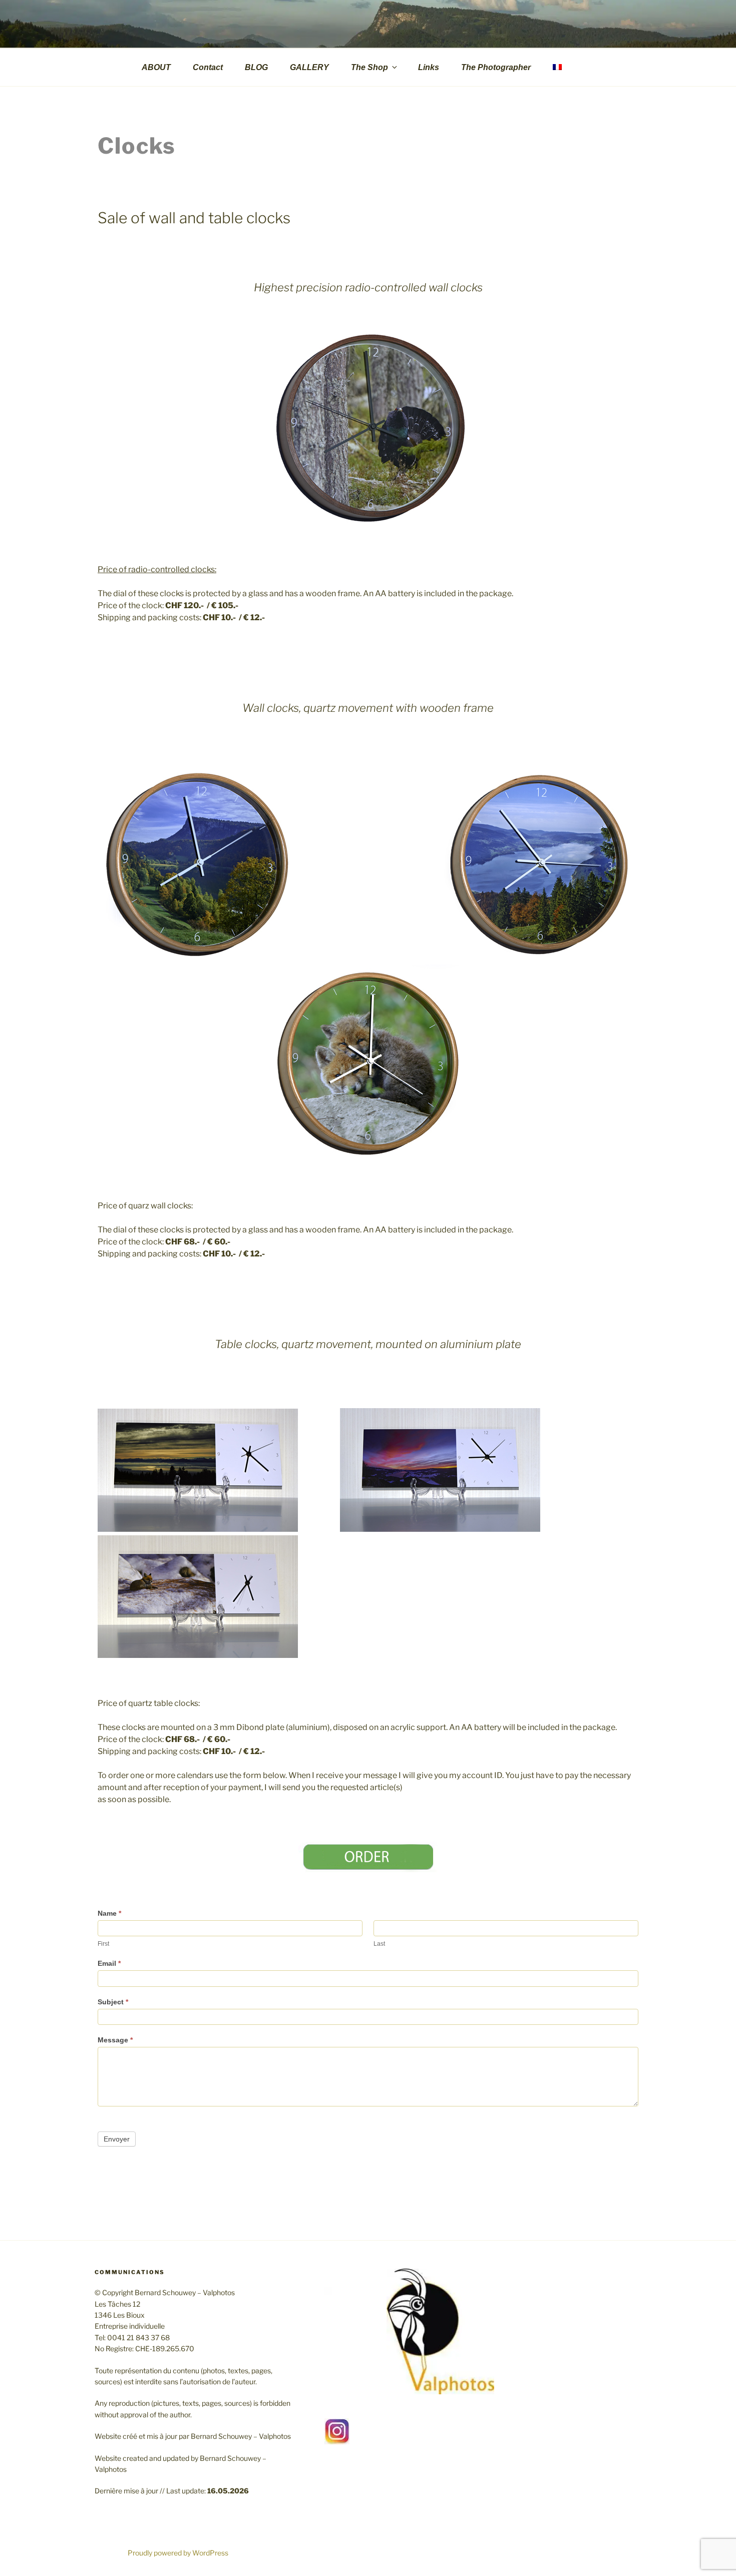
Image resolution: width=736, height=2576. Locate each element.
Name (109, 1913)
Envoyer (117, 2139)
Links (429, 67)
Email (109, 1963)
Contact (208, 67)
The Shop (370, 67)
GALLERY (309, 67)
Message (115, 2040)
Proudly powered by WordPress (178, 2553)
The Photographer (496, 67)
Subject (113, 2002)
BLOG (256, 67)
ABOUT (156, 67)
